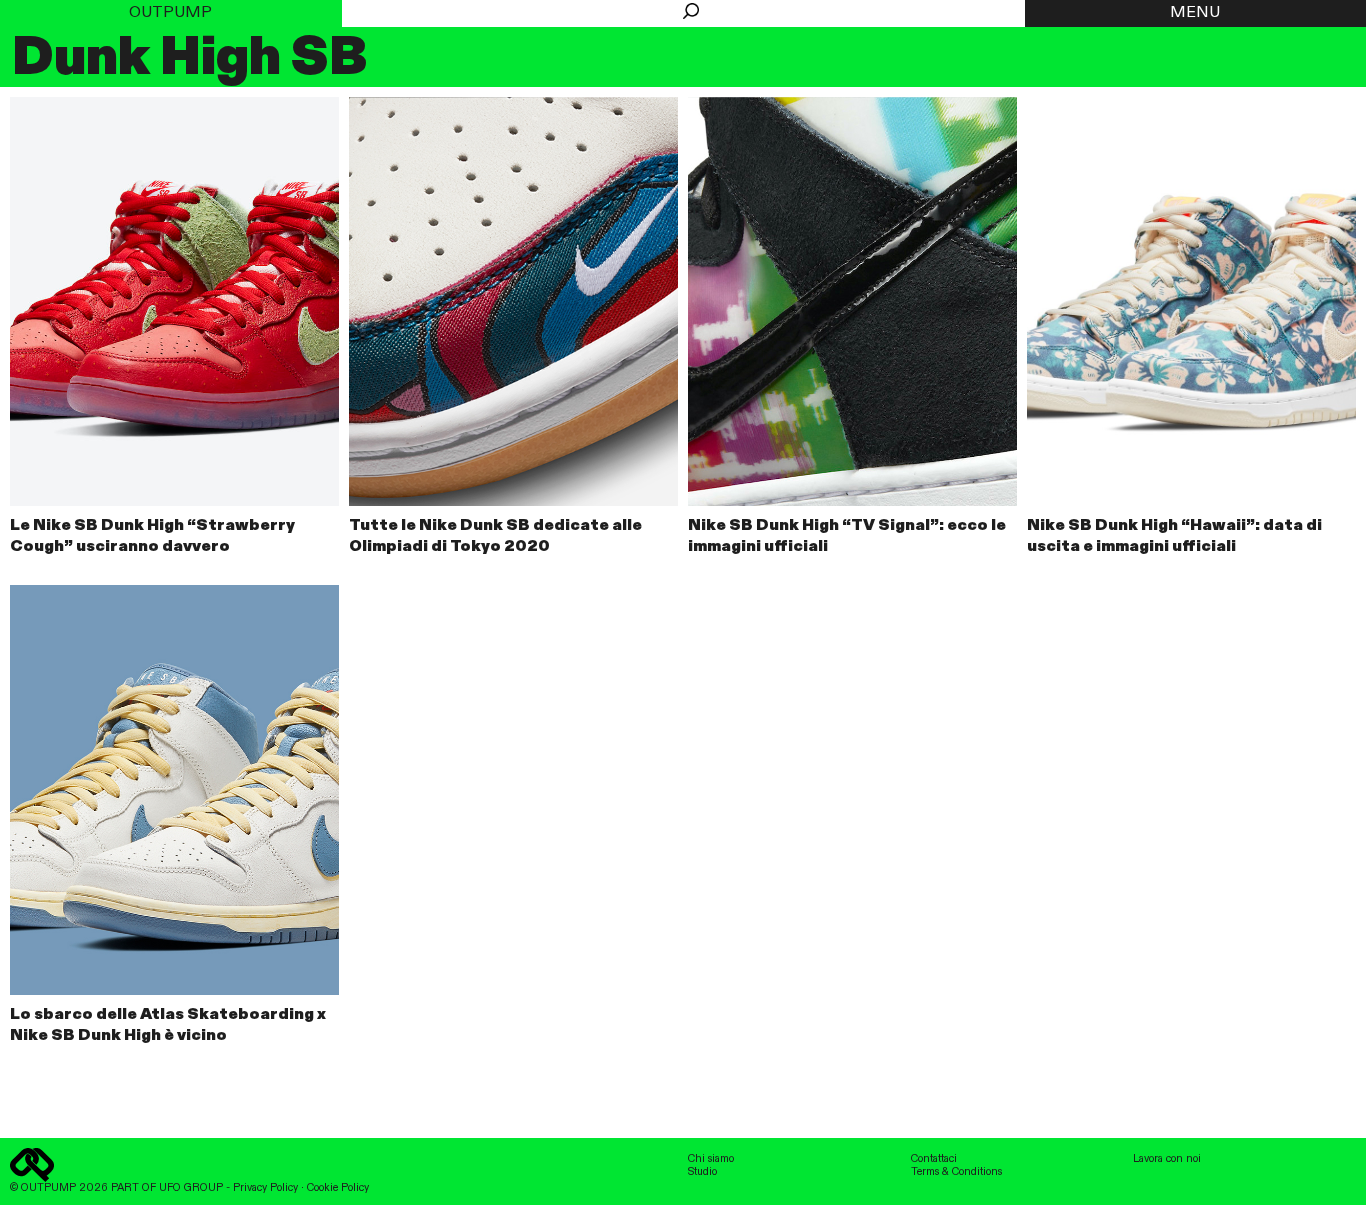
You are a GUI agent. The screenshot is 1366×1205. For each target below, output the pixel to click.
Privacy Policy (265, 1188)
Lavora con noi (1167, 1159)
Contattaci (934, 1159)
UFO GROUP (191, 1188)
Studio (702, 1172)
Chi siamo (711, 1159)
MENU (1195, 13)
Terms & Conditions (956, 1172)
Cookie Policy (338, 1188)
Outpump (170, 13)
